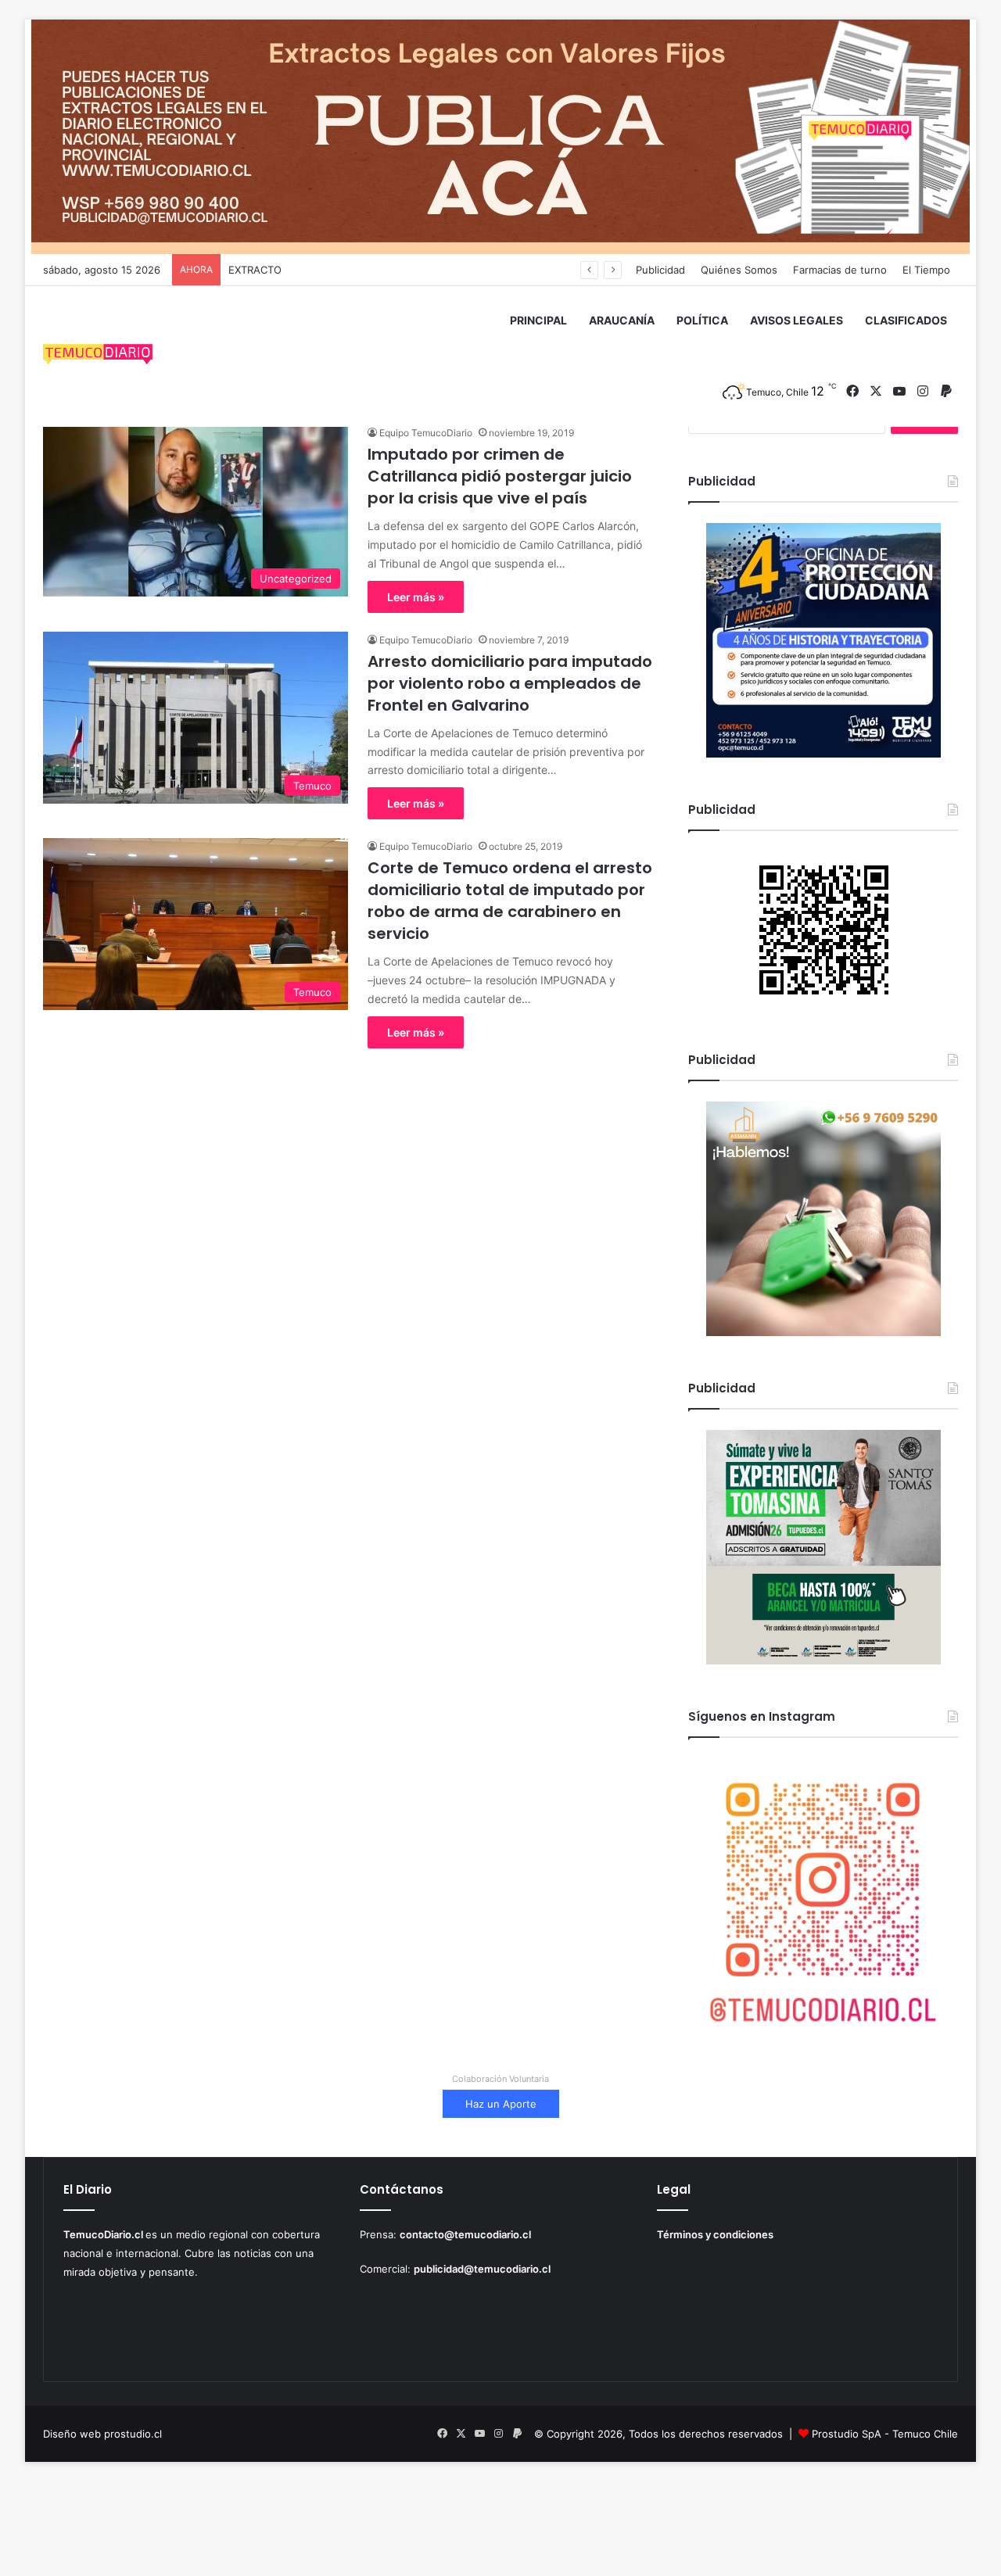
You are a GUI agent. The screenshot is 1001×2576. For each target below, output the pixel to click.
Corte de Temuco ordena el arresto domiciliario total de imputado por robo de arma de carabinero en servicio (510, 901)
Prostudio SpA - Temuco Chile (885, 2434)
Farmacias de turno (840, 270)
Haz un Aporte (501, 2104)
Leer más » (416, 597)
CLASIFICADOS (906, 320)
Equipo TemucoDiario (426, 433)
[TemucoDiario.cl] (98, 356)
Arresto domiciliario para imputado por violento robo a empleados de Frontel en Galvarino (510, 683)
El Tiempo (926, 270)
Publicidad (660, 270)
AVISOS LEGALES (796, 320)
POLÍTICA (702, 320)
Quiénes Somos (739, 270)
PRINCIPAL (538, 320)
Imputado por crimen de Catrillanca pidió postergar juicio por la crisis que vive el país (500, 476)
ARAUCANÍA (622, 320)
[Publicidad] (500, 136)
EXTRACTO (255, 270)
